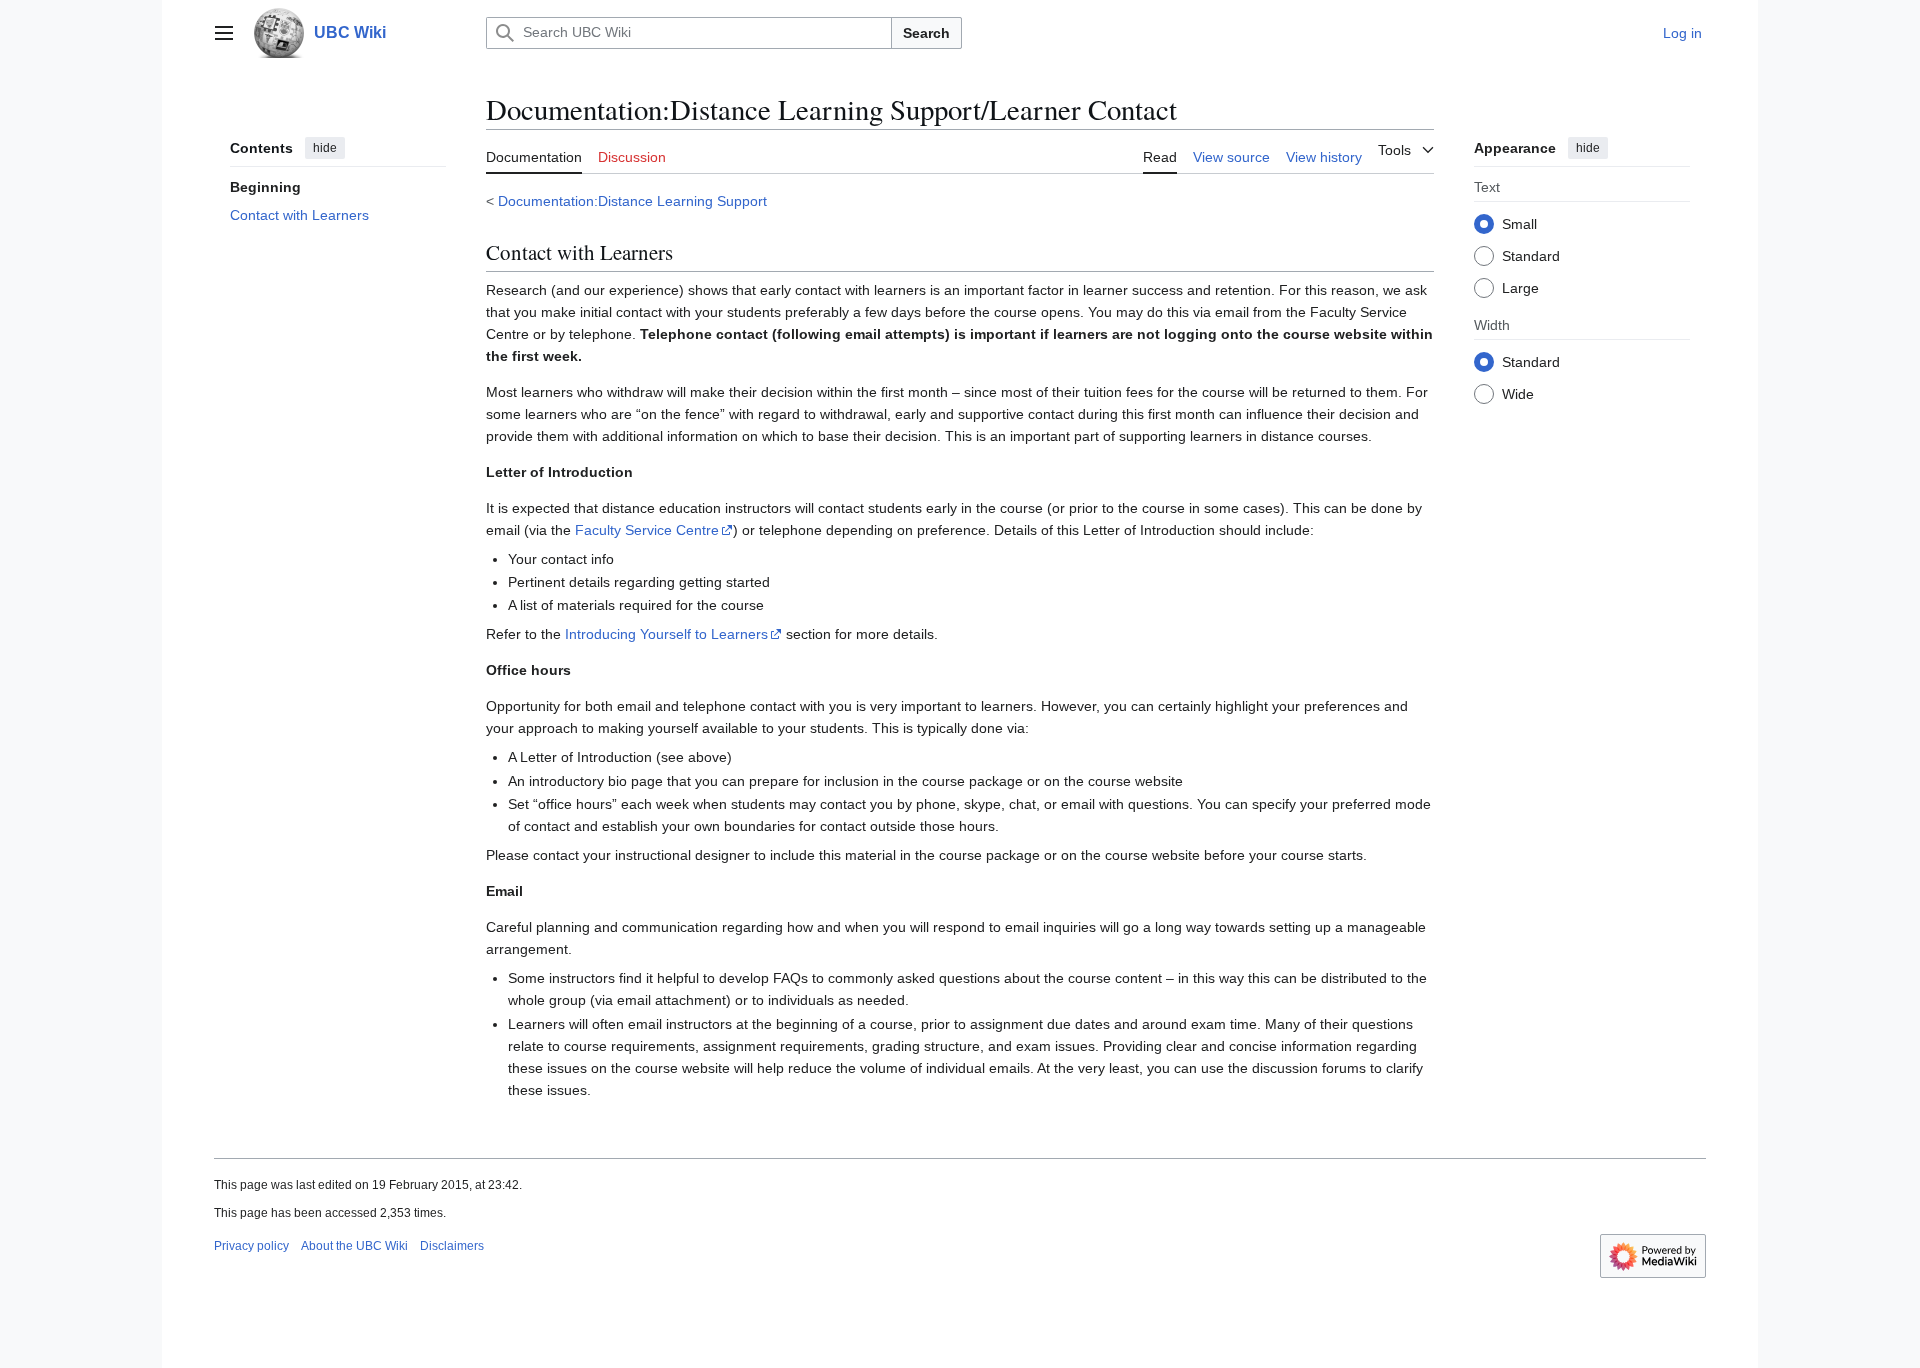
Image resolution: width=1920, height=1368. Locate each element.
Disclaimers (452, 1246)
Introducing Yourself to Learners (666, 634)
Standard (1531, 255)
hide (325, 148)
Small (1519, 223)
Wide (1518, 393)
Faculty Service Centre (647, 530)
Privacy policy (251, 1246)
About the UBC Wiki (354, 1246)
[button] (224, 33)
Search (926, 33)
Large (1520, 287)
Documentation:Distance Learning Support (632, 201)
